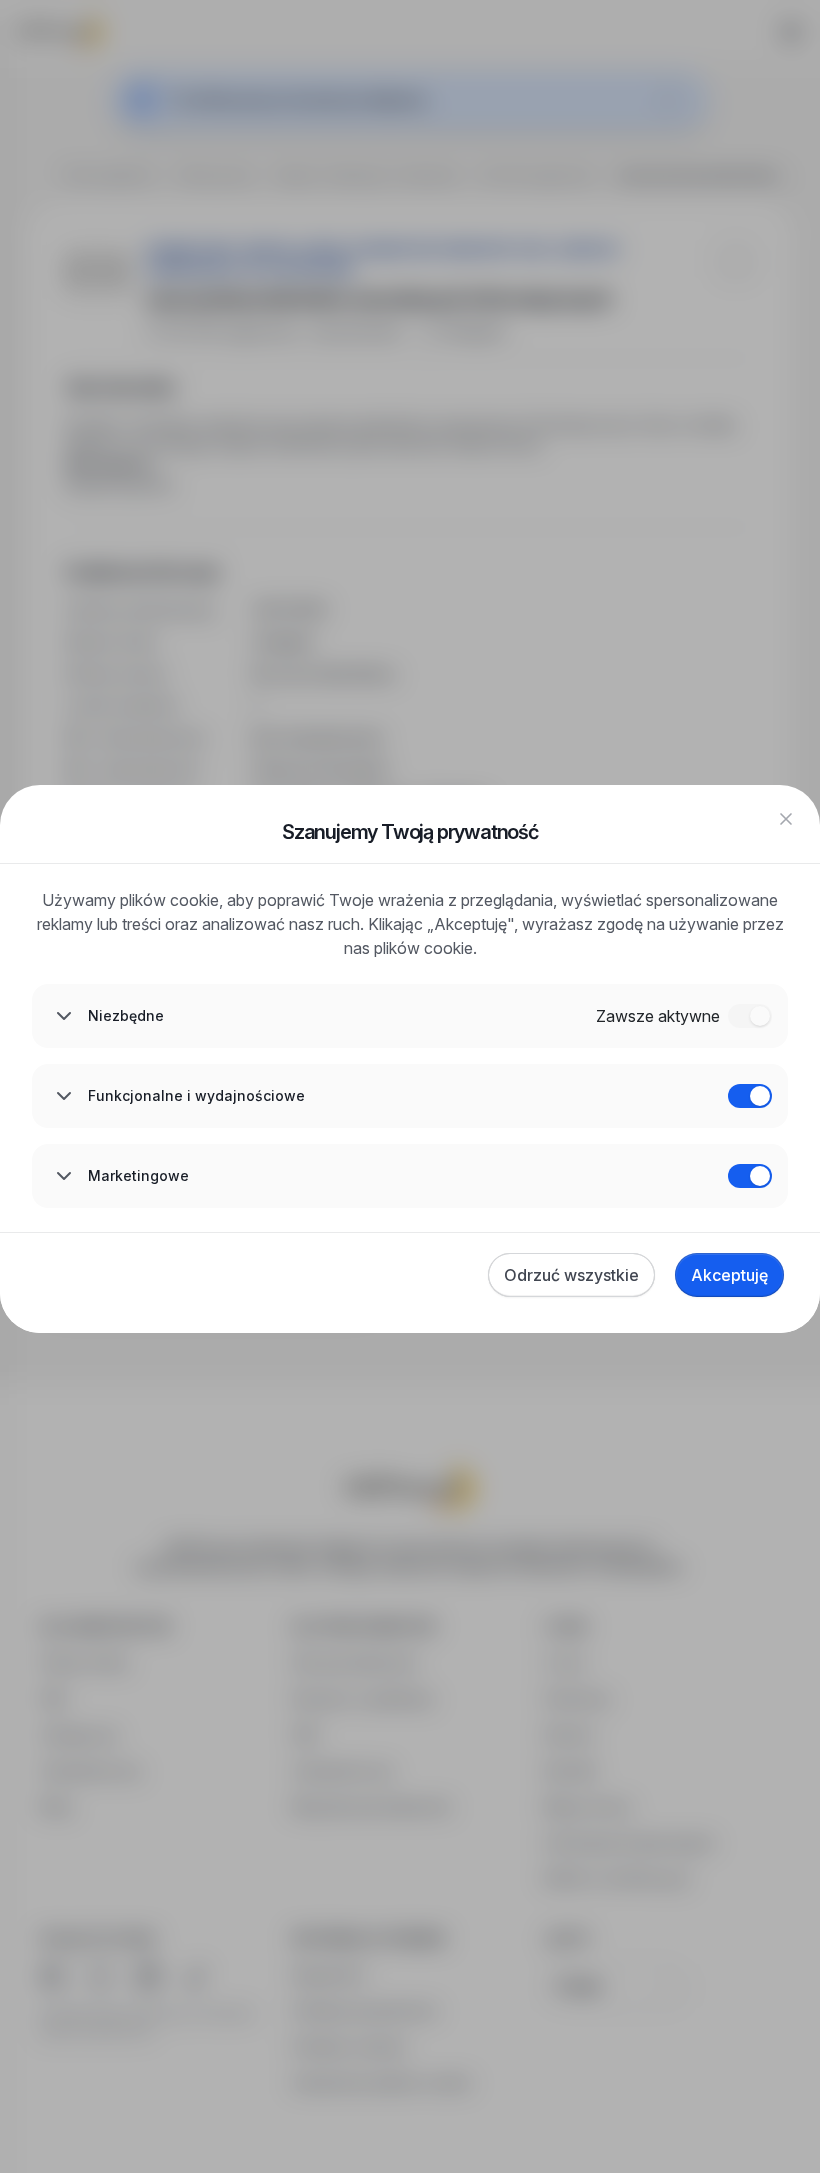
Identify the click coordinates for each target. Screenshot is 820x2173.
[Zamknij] (786, 819)
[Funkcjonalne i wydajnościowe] (750, 1096)
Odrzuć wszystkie (571, 1275)
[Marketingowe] (750, 1176)
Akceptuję (729, 1275)
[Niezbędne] (750, 1016)
